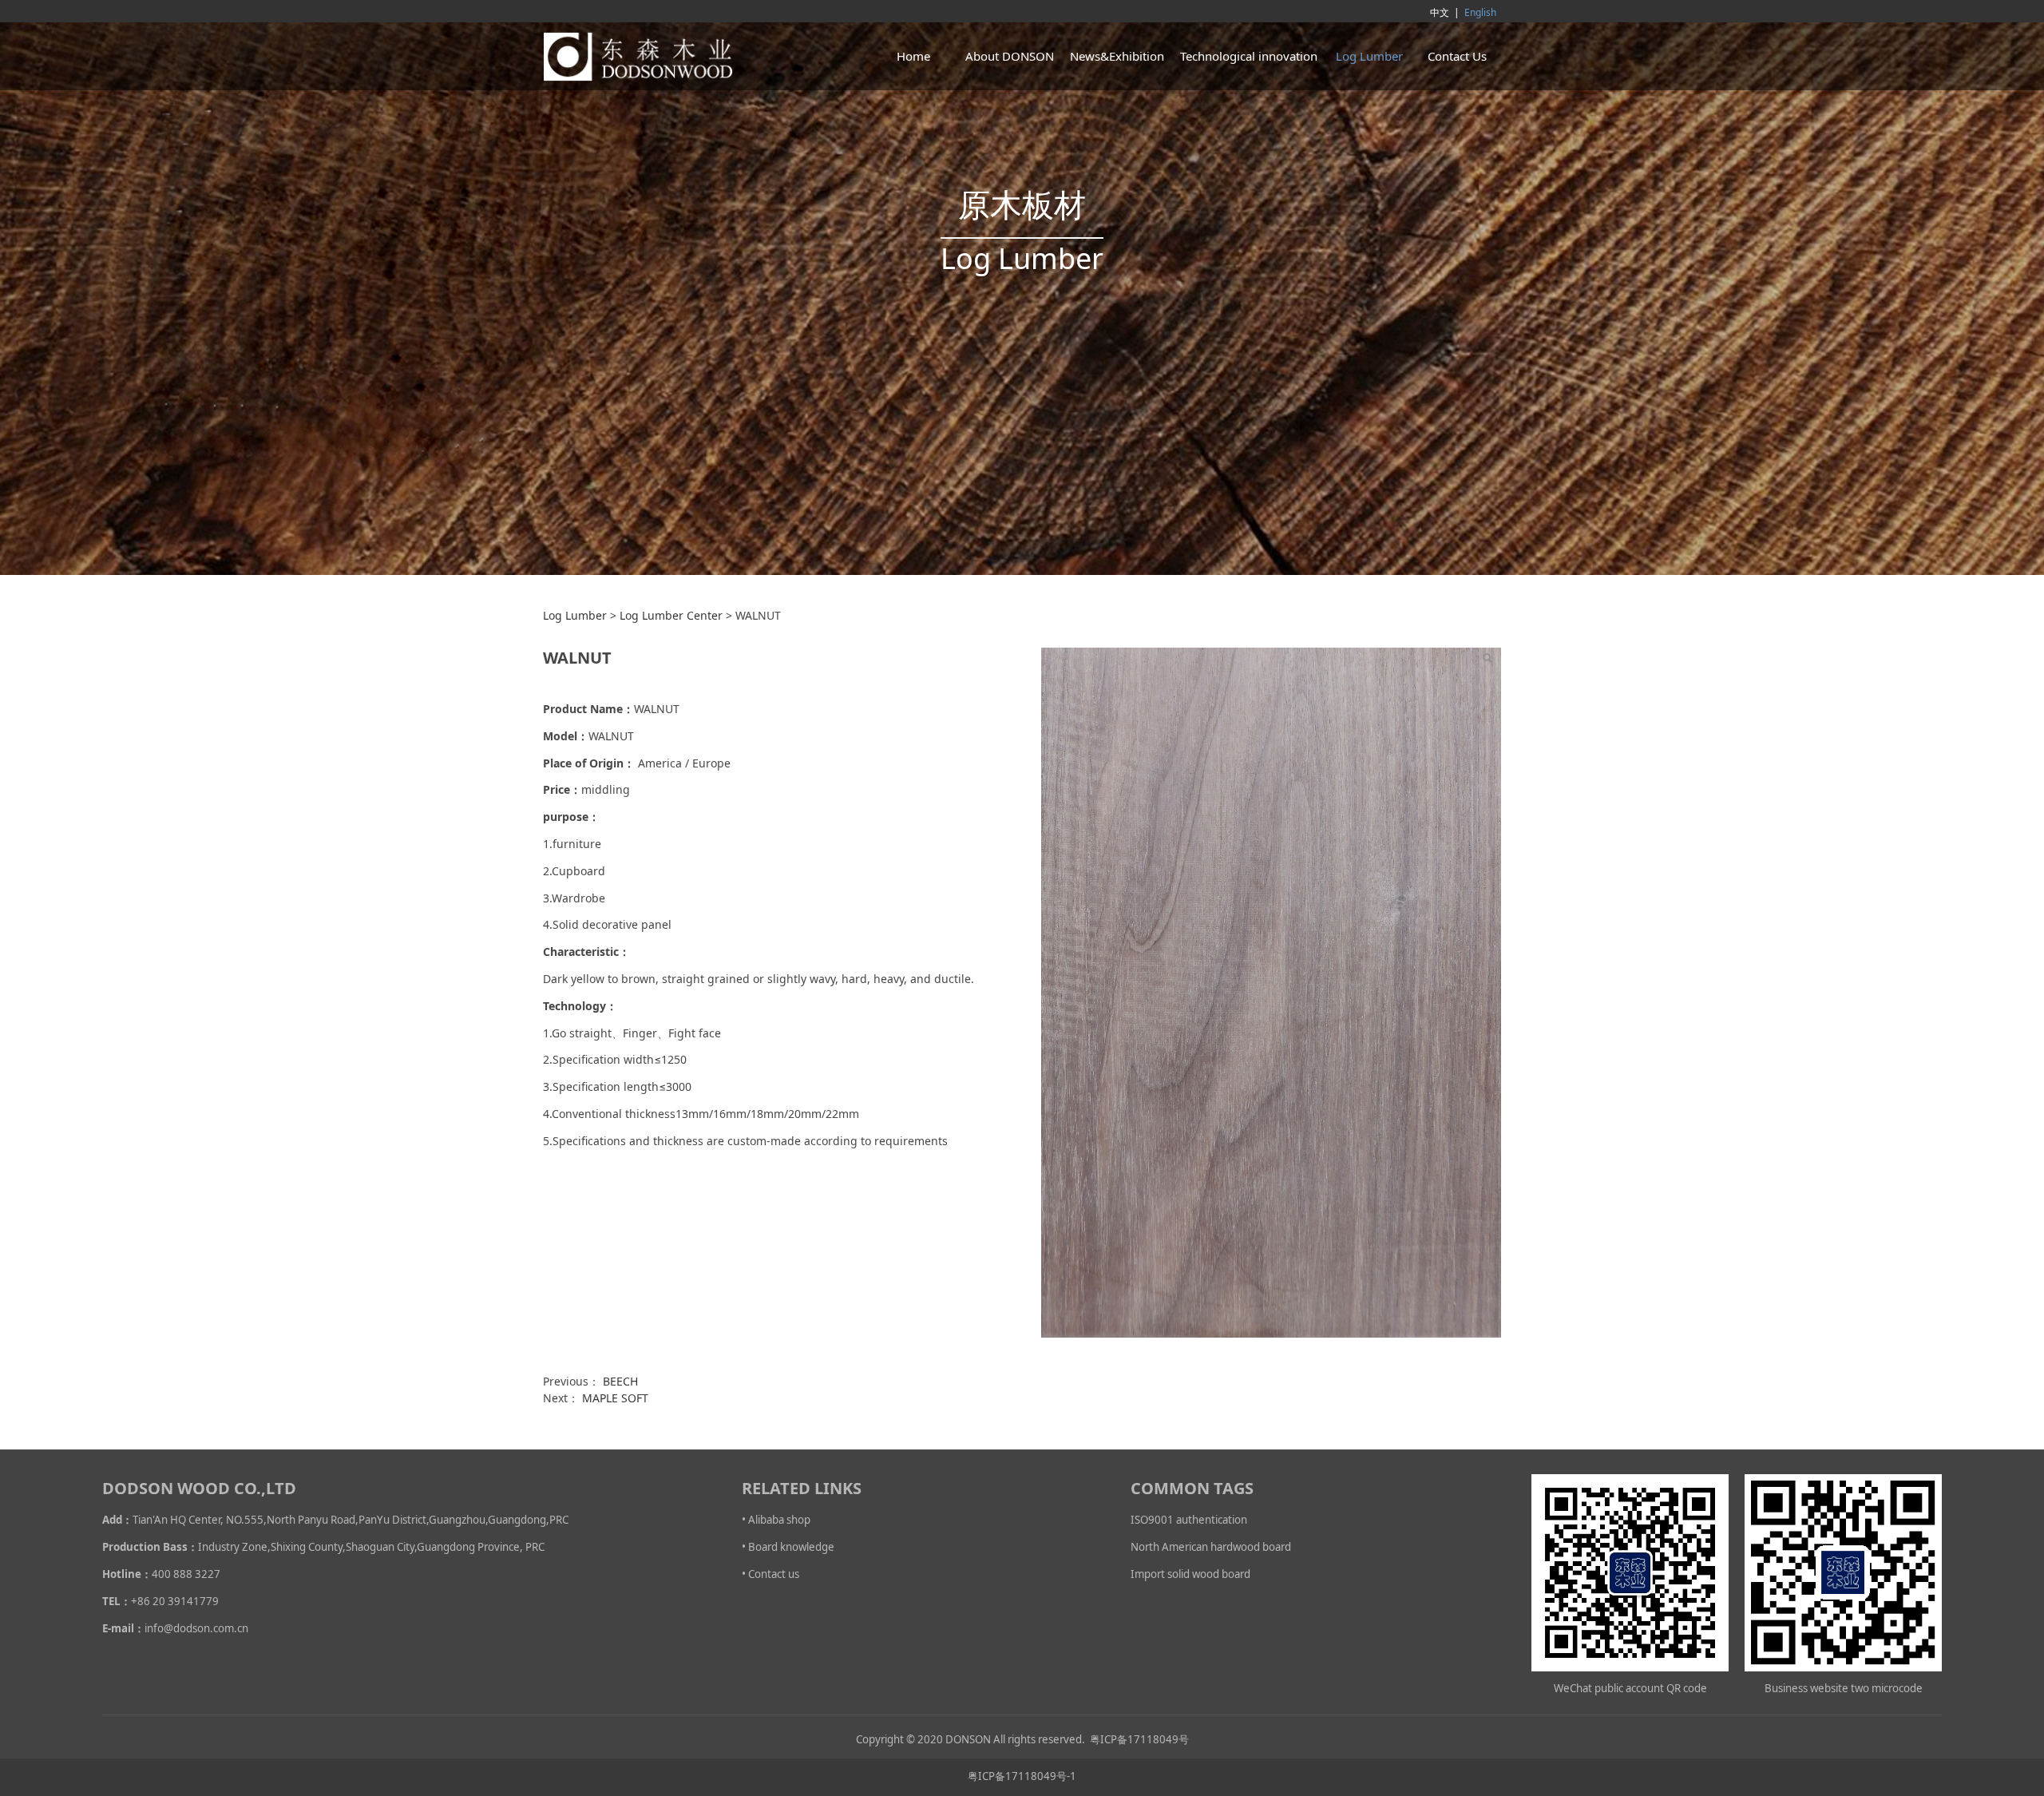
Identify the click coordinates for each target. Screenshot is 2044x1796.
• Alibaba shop (776, 1520)
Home (913, 56)
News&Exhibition (1117, 56)
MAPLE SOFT (615, 1398)
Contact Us (1457, 56)
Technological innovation (1249, 56)
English (1480, 12)
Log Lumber (1369, 56)
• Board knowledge (788, 1547)
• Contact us (770, 1574)
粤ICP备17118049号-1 (1022, 1776)
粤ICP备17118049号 (1139, 1739)
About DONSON (1010, 56)
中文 (1440, 12)
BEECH (620, 1381)
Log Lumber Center (671, 615)
